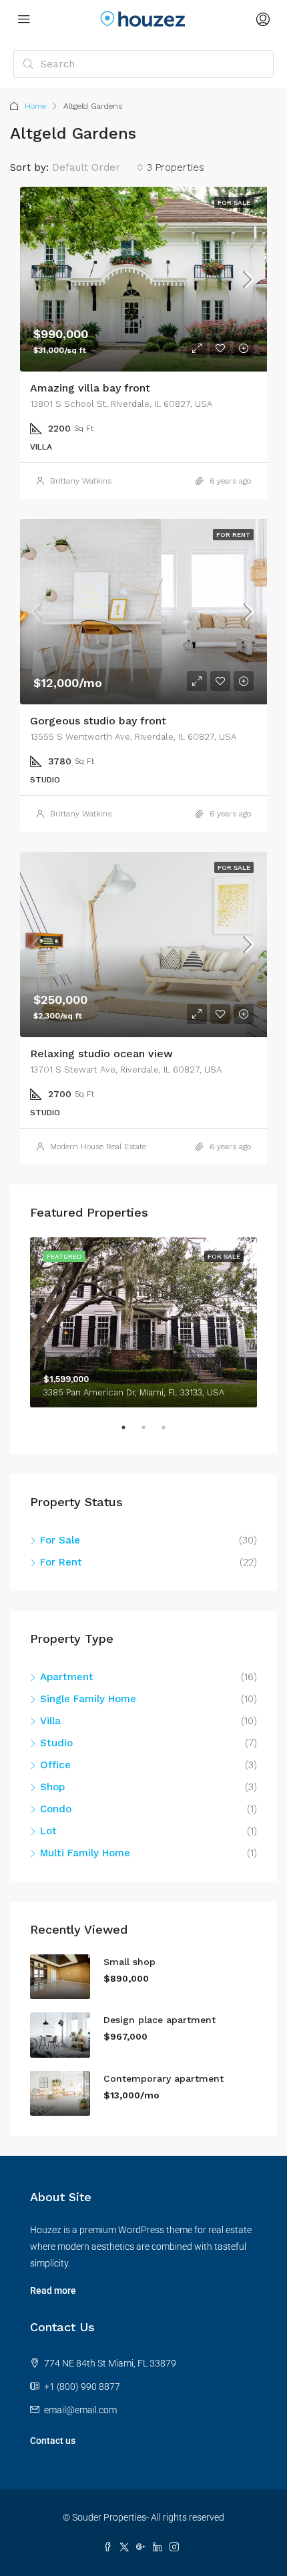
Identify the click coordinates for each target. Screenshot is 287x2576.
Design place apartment (160, 2020)
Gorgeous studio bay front (98, 721)
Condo (56, 1809)
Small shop (129, 1962)
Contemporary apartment (164, 2078)
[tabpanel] (143, 1322)
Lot (48, 1831)
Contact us (53, 2441)
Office (55, 1765)
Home (35, 106)
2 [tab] (150, 1433)
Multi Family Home (85, 1853)
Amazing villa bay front (90, 388)
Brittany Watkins (81, 481)
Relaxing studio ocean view (101, 1054)
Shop (52, 1787)
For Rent (233, 535)
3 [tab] (170, 1433)
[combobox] (98, 167)
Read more (53, 2291)
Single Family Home (88, 1699)
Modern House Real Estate (98, 1147)
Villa (50, 1721)
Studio (56, 1743)
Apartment (67, 1677)
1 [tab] (130, 1433)
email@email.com (80, 2410)
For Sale (234, 202)
